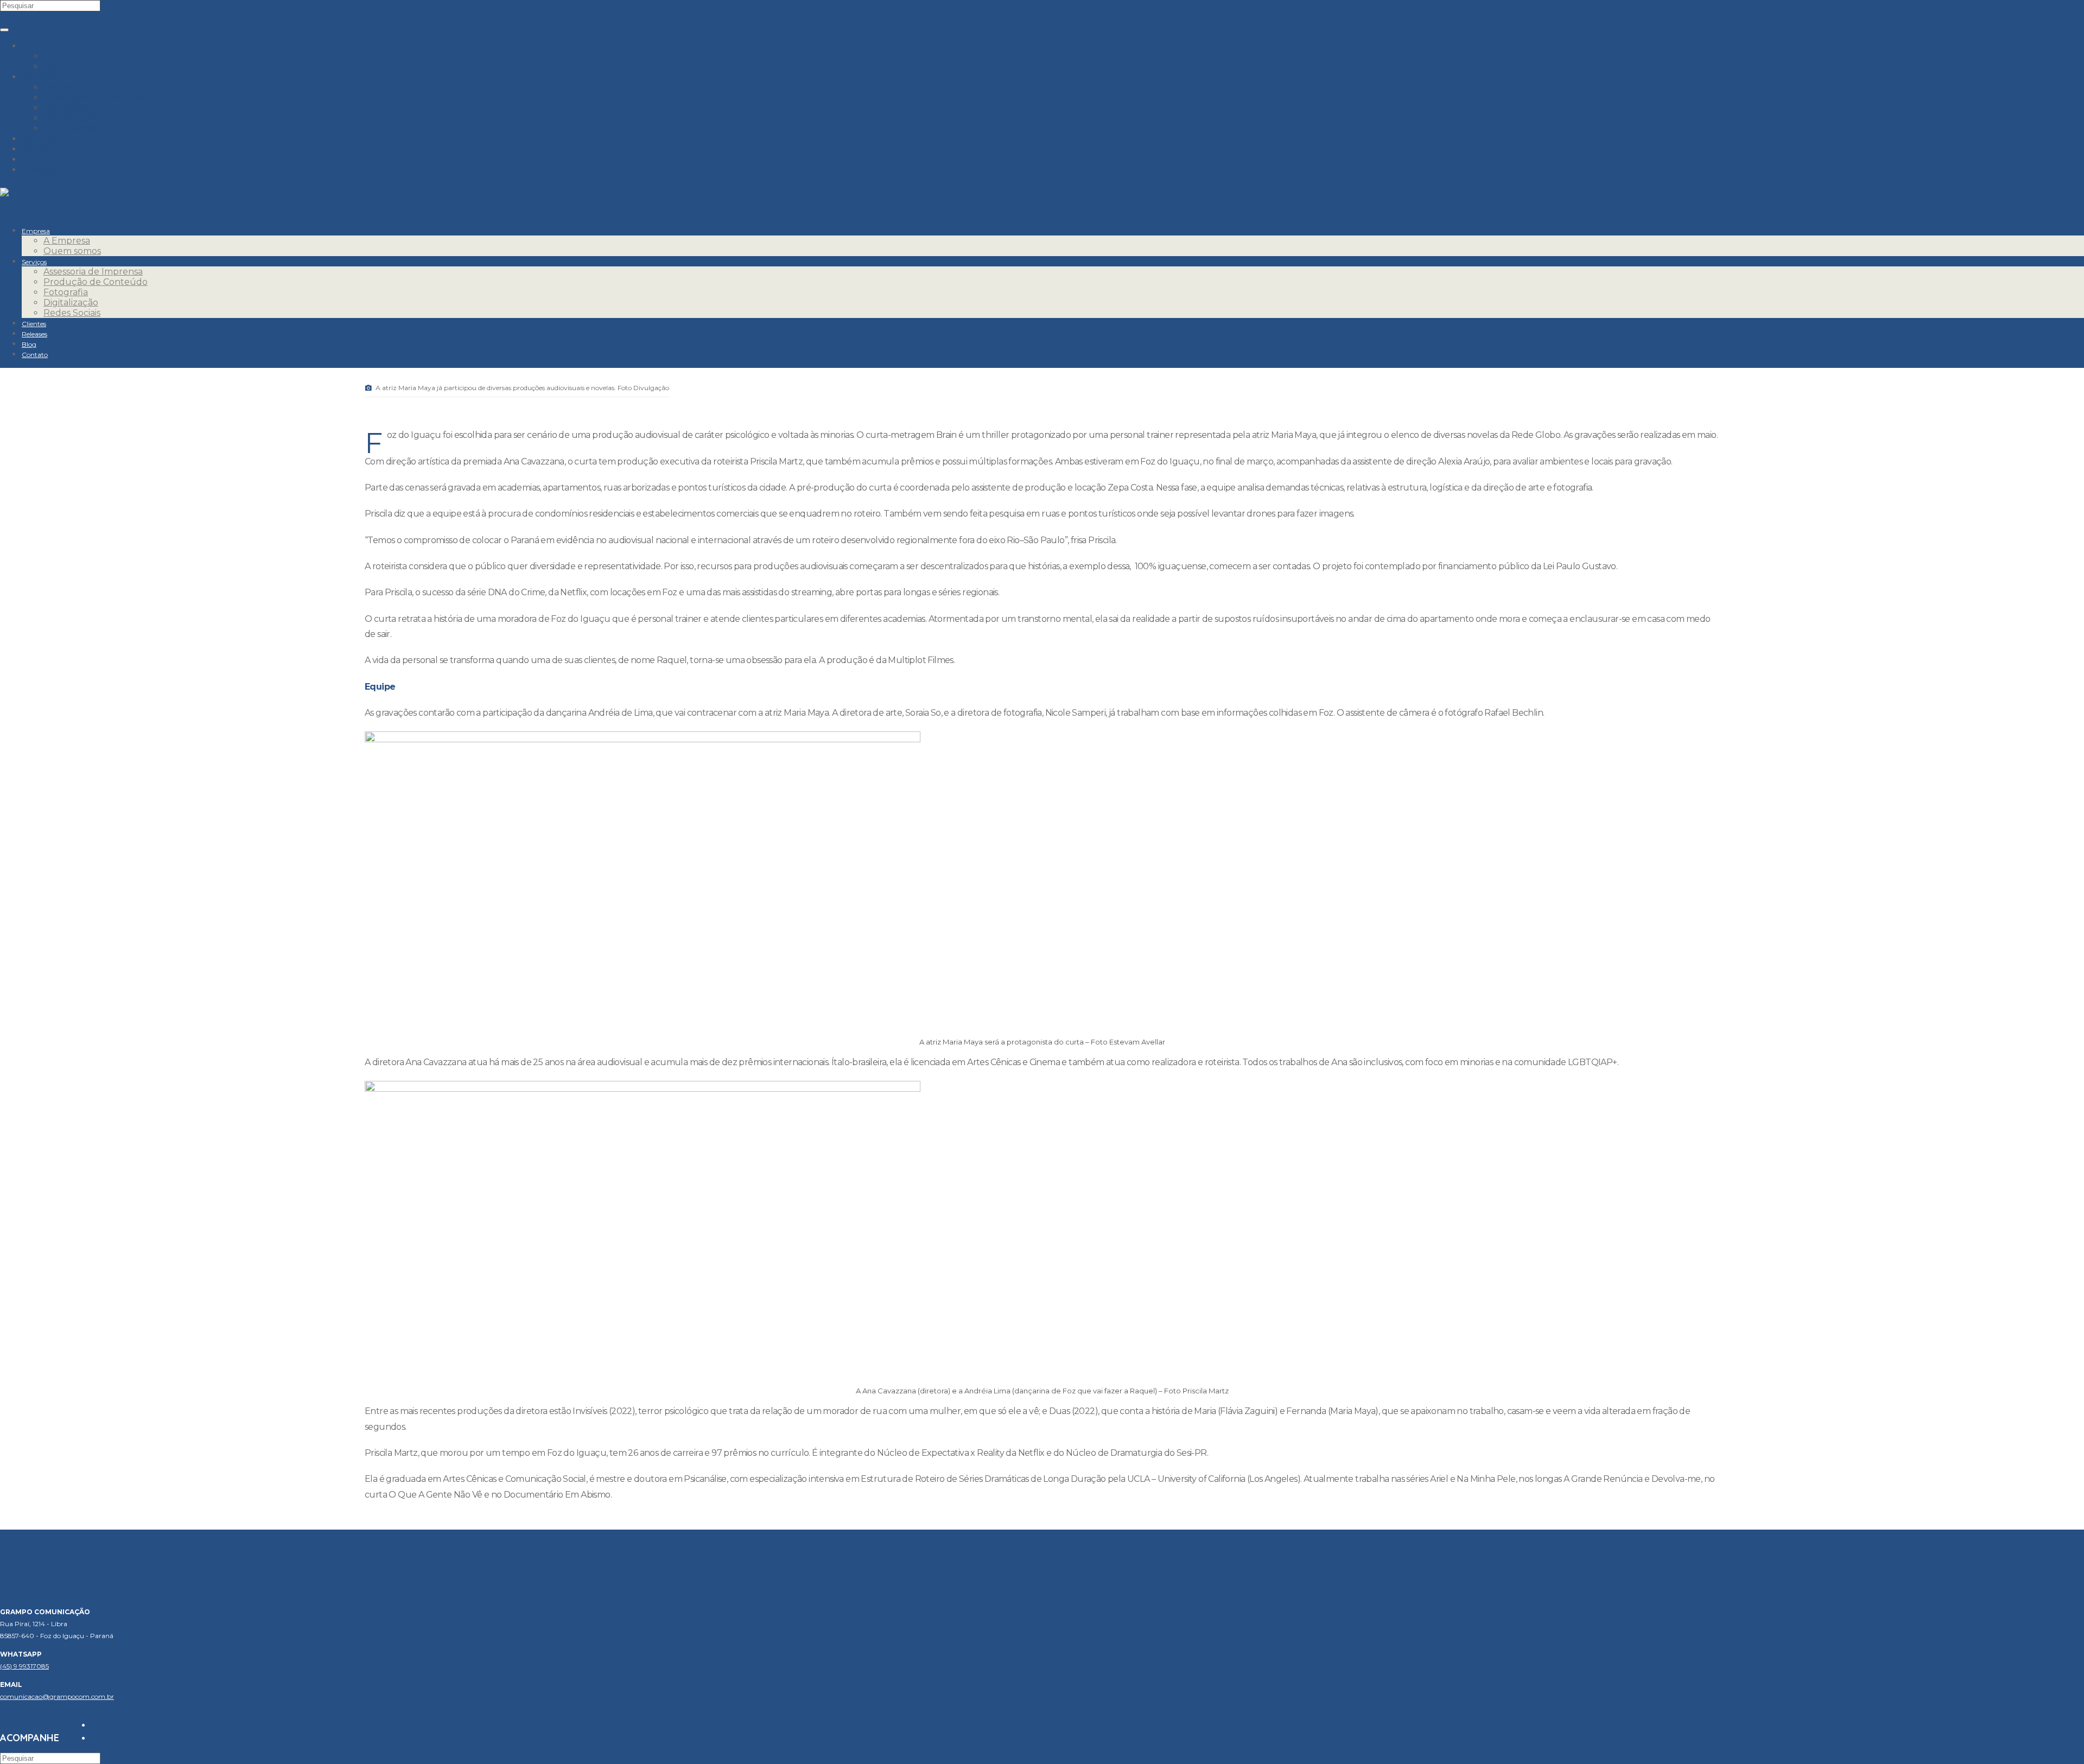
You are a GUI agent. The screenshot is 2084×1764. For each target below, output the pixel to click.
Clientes (39, 139)
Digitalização (71, 118)
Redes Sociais (72, 128)
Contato (39, 170)
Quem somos (72, 66)
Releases (41, 149)
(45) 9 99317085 (24, 1666)
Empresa (41, 46)
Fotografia (66, 108)
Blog (32, 159)
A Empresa (67, 56)
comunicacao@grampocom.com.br (57, 1696)
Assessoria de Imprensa (93, 87)
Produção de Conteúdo (96, 97)
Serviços (40, 77)
